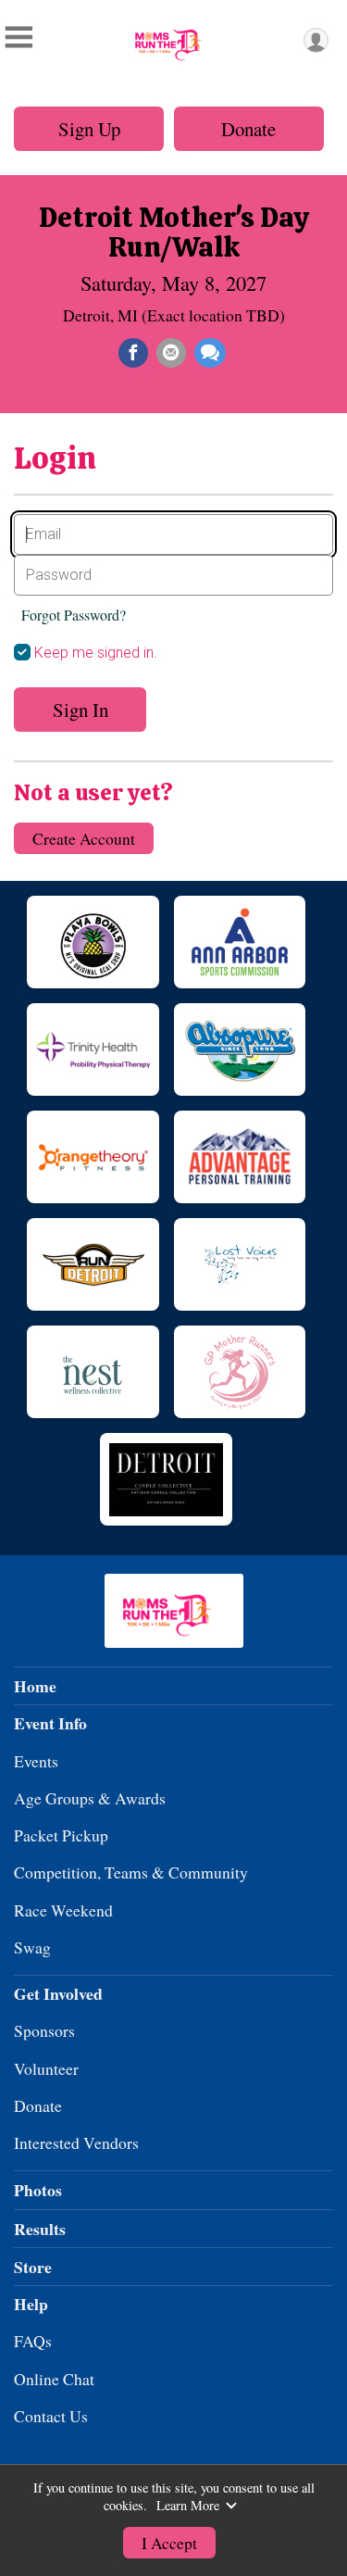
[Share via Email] (171, 353)
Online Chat (54, 2379)
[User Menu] (316, 40)
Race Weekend (63, 1910)
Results (40, 2229)
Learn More (188, 2506)
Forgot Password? (74, 615)
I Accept (169, 2543)
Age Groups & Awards (90, 1798)
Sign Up (89, 129)
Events (36, 1761)
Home (35, 1686)
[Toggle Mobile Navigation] (19, 37)
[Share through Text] (210, 353)
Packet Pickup (61, 1835)
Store (33, 2267)
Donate (248, 129)
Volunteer (46, 2068)
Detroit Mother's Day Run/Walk (174, 232)
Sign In (81, 710)
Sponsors (44, 2030)
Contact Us (51, 2416)
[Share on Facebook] (133, 353)
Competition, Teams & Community (131, 1872)
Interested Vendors (76, 2142)
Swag (32, 1947)
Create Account (84, 838)
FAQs (33, 2341)
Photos (38, 2190)
